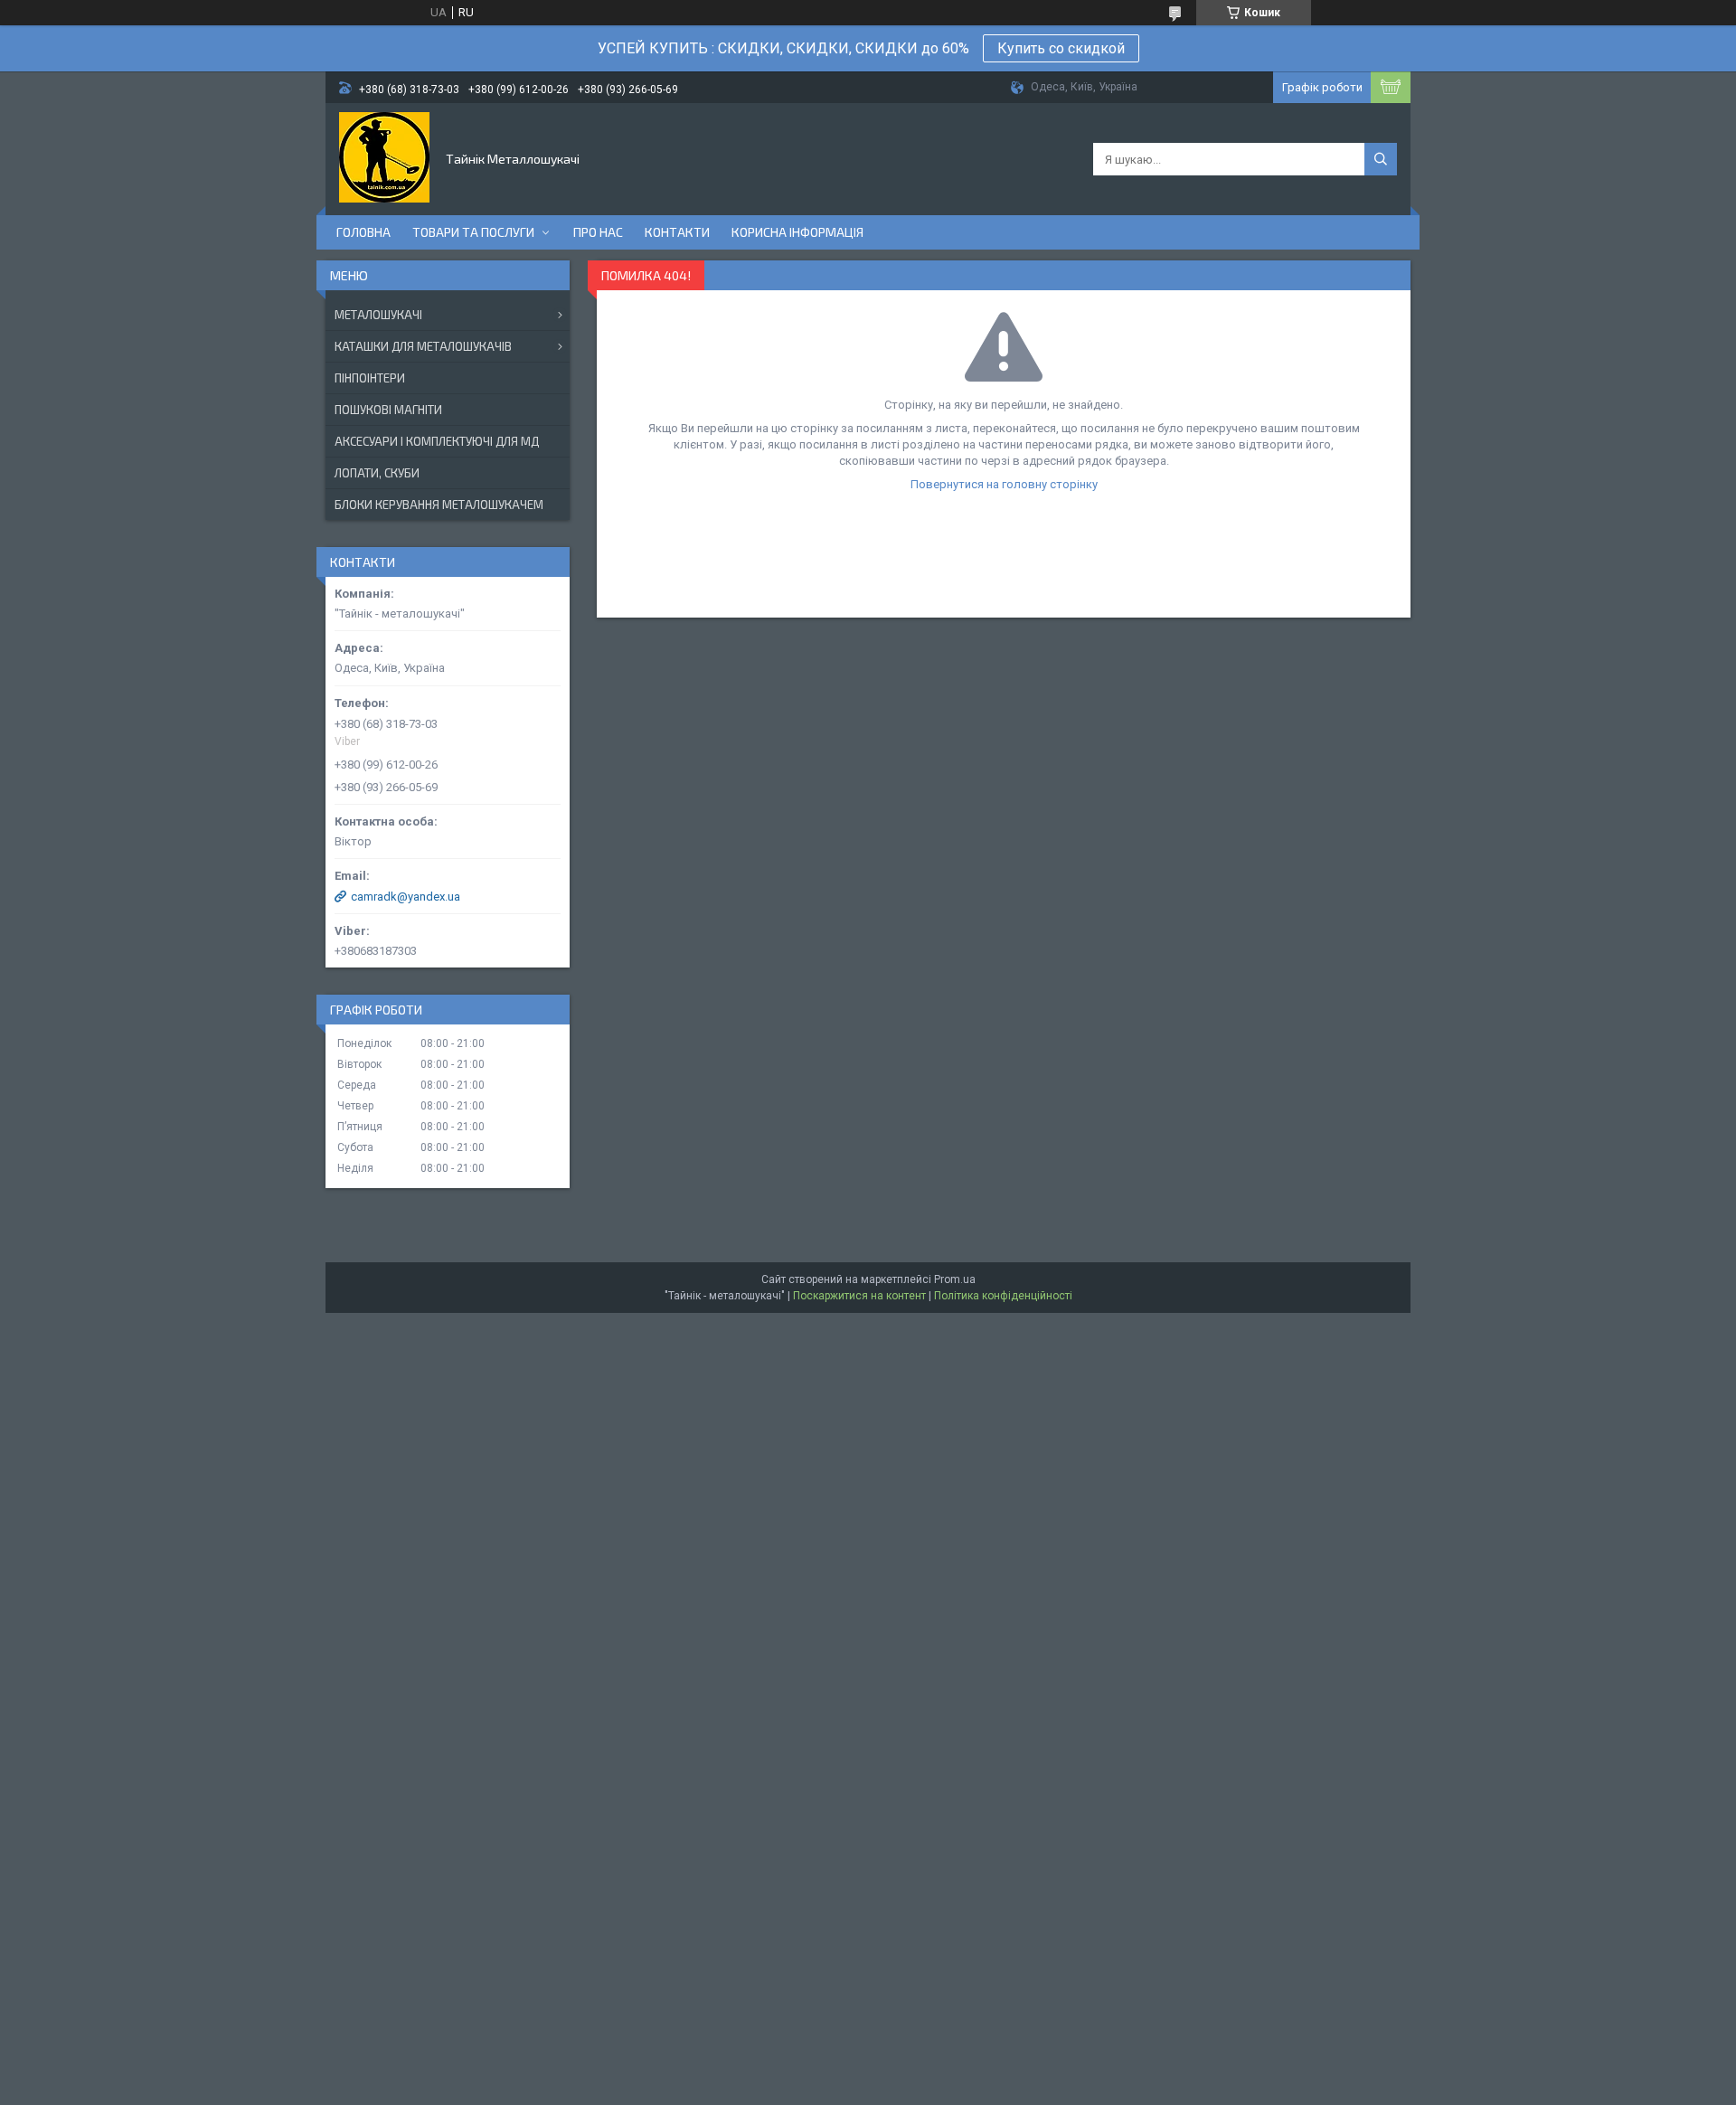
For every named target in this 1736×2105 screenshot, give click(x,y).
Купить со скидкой (1061, 48)
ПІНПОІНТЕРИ (370, 378)
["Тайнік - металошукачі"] (384, 157)
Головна (363, 232)
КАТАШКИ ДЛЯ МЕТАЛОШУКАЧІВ (423, 346)
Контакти (677, 232)
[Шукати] (1381, 159)
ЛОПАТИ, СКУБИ (377, 473)
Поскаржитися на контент (859, 1296)
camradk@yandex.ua (406, 897)
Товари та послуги (473, 232)
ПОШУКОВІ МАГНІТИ (388, 410)
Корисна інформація (797, 232)
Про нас (598, 232)
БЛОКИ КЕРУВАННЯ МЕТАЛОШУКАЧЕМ (439, 505)
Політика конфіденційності (1003, 1296)
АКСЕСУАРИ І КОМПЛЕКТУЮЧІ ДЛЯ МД (437, 441)
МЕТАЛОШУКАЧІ (378, 315)
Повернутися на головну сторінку (1004, 484)
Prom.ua (955, 1279)
